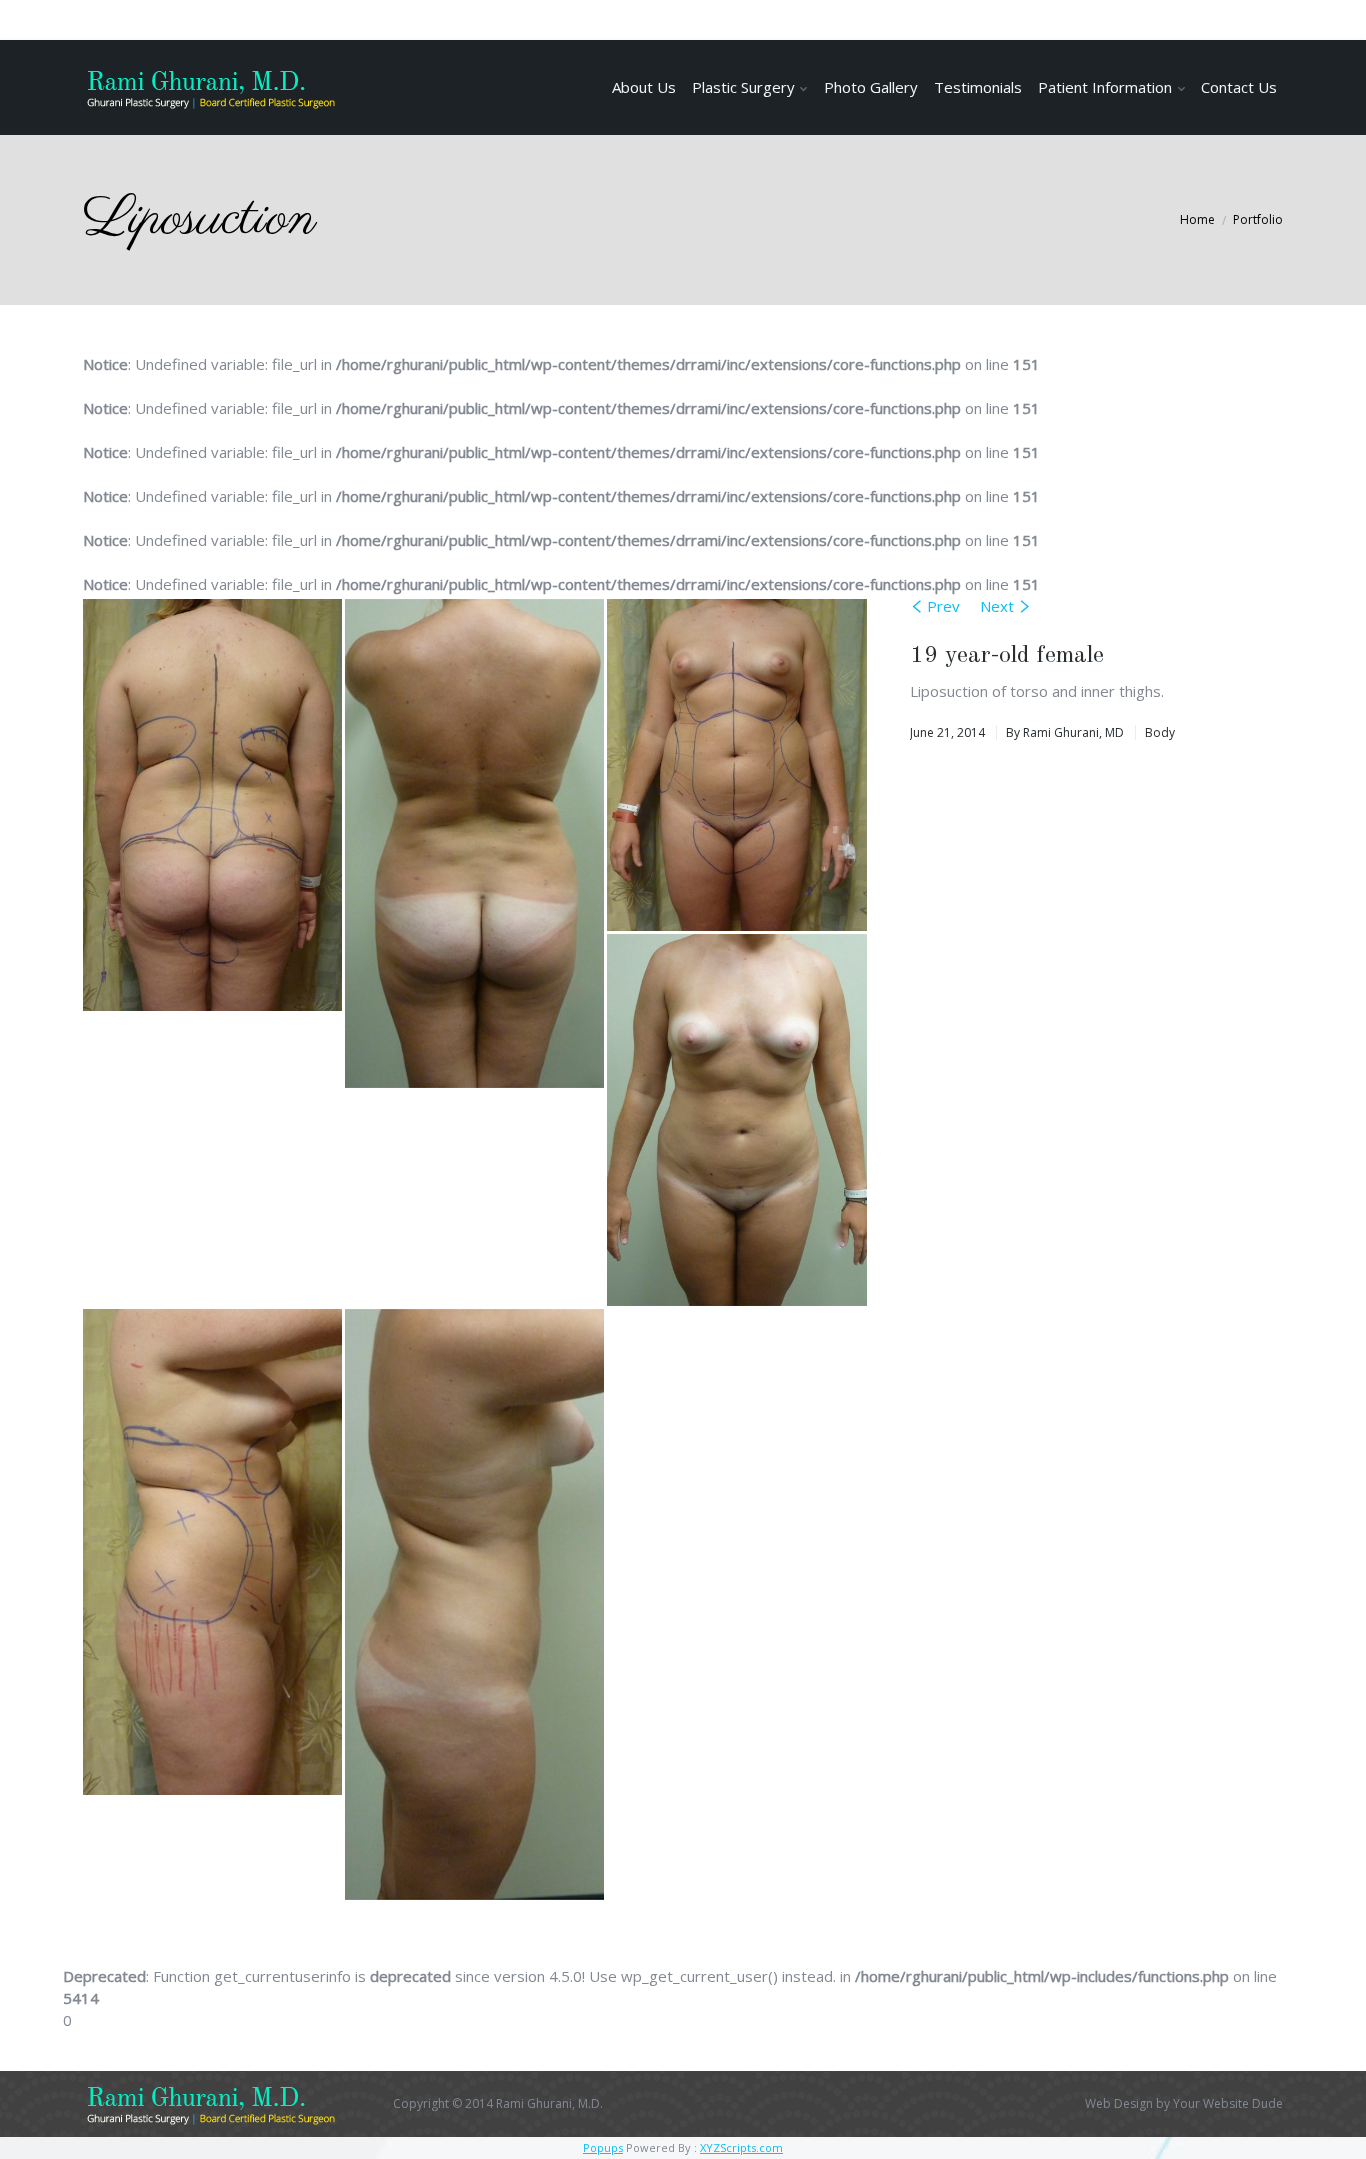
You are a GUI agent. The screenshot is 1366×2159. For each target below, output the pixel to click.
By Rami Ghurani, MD (1065, 732)
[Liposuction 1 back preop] (214, 806)
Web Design (1119, 2103)
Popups (603, 2147)
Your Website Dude (1228, 2103)
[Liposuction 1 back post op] (476, 845)
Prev (943, 606)
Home (1197, 219)
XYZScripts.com (741, 2147)
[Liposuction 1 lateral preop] (214, 1553)
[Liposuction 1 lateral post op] (476, 1606)
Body (1160, 732)
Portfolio (1258, 219)
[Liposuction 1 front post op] (738, 1121)
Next (997, 606)
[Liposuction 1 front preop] (738, 766)
